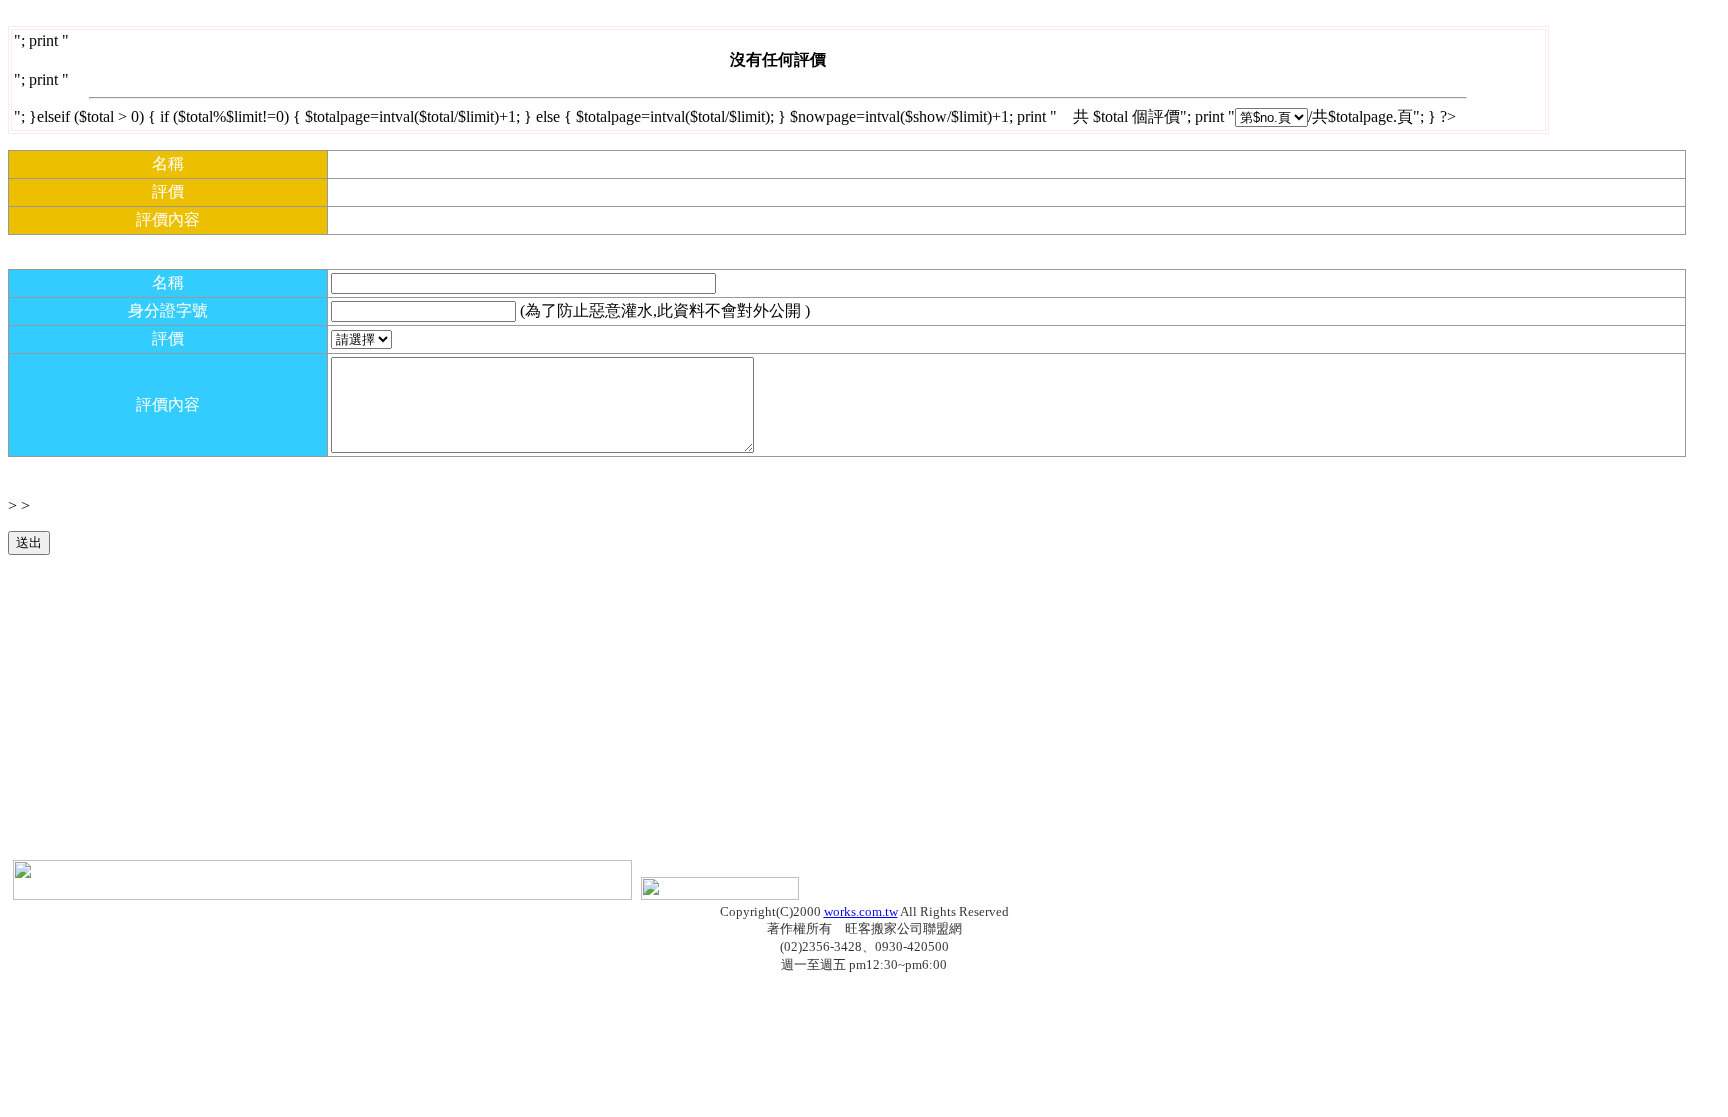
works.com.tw (861, 911)
